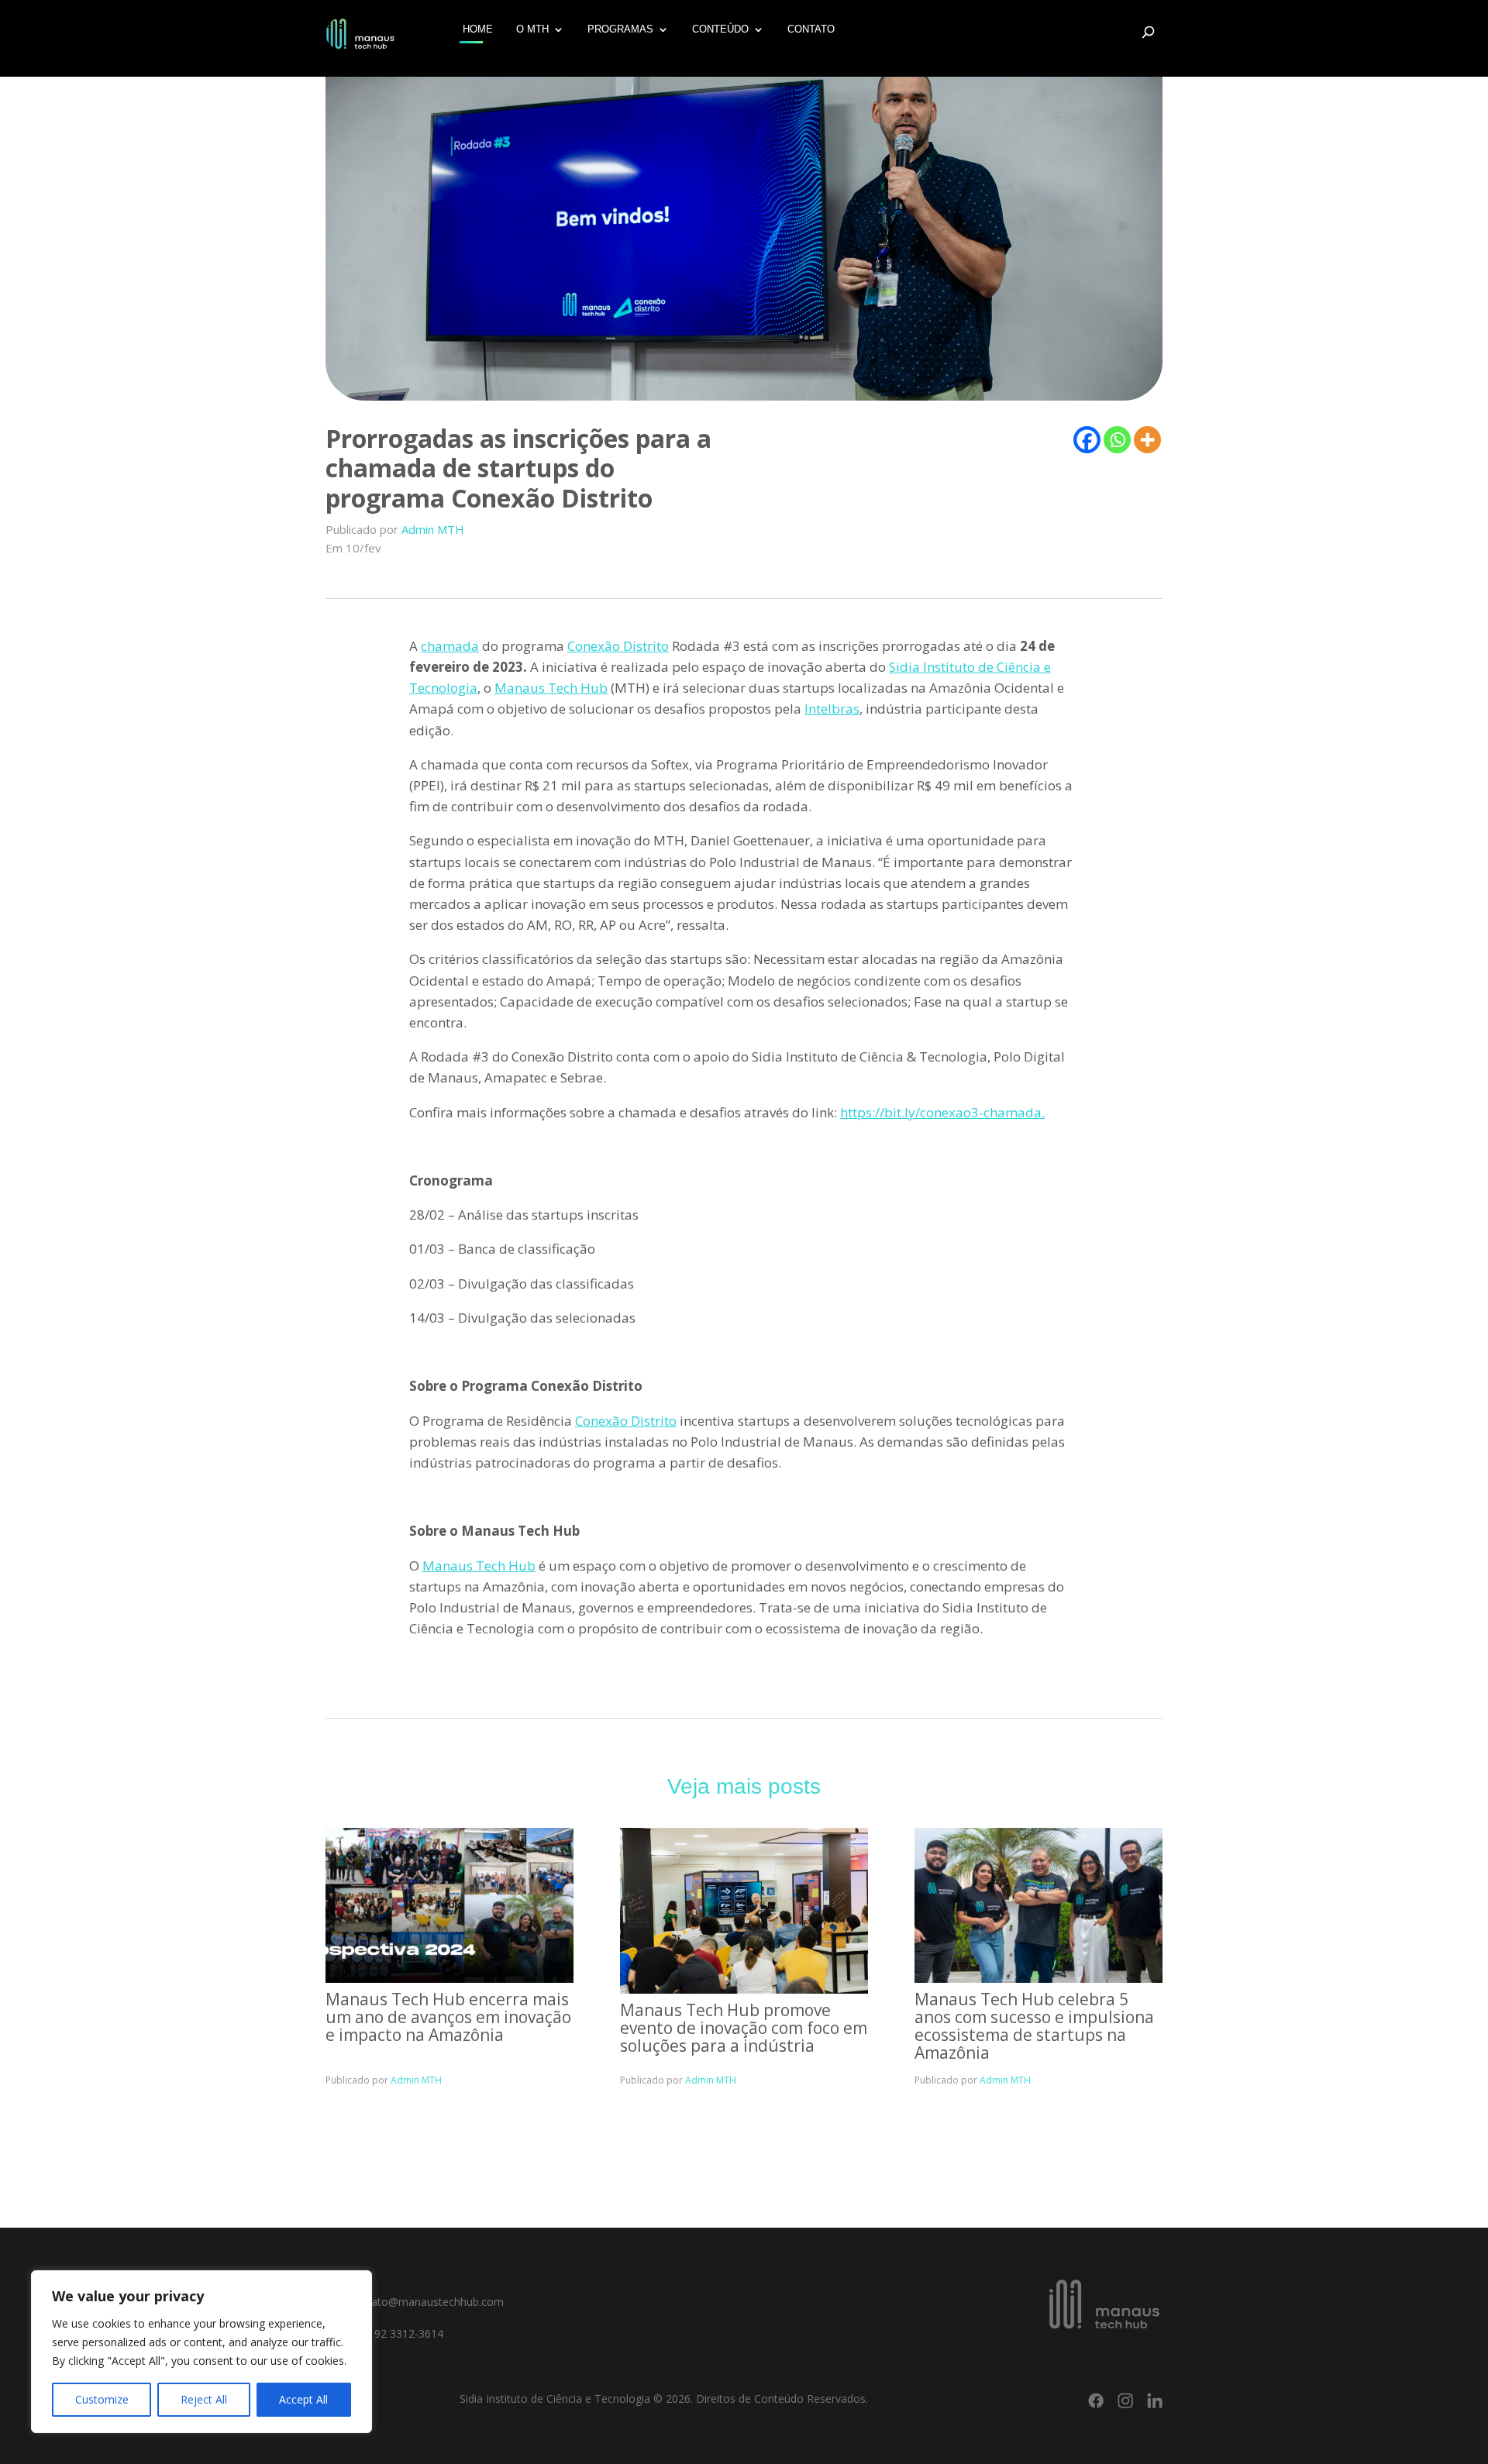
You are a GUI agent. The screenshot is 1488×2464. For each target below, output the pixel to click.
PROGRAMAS (620, 29)
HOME (478, 29)
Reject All (204, 2399)
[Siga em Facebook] (1096, 2400)
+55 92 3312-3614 (396, 2333)
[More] (1147, 440)
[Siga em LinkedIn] (1155, 2400)
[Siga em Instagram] (1125, 2400)
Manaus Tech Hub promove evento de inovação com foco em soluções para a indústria (744, 2028)
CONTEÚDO (720, 29)
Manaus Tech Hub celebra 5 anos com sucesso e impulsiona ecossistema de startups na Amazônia (1034, 2026)
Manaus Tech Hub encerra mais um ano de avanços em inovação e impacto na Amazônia (448, 2017)
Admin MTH (433, 529)
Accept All (303, 2399)
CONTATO (811, 29)
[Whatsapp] (1117, 440)
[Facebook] (1087, 440)
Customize (102, 2399)
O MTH (532, 29)
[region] (201, 2352)
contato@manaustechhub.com (426, 2302)
